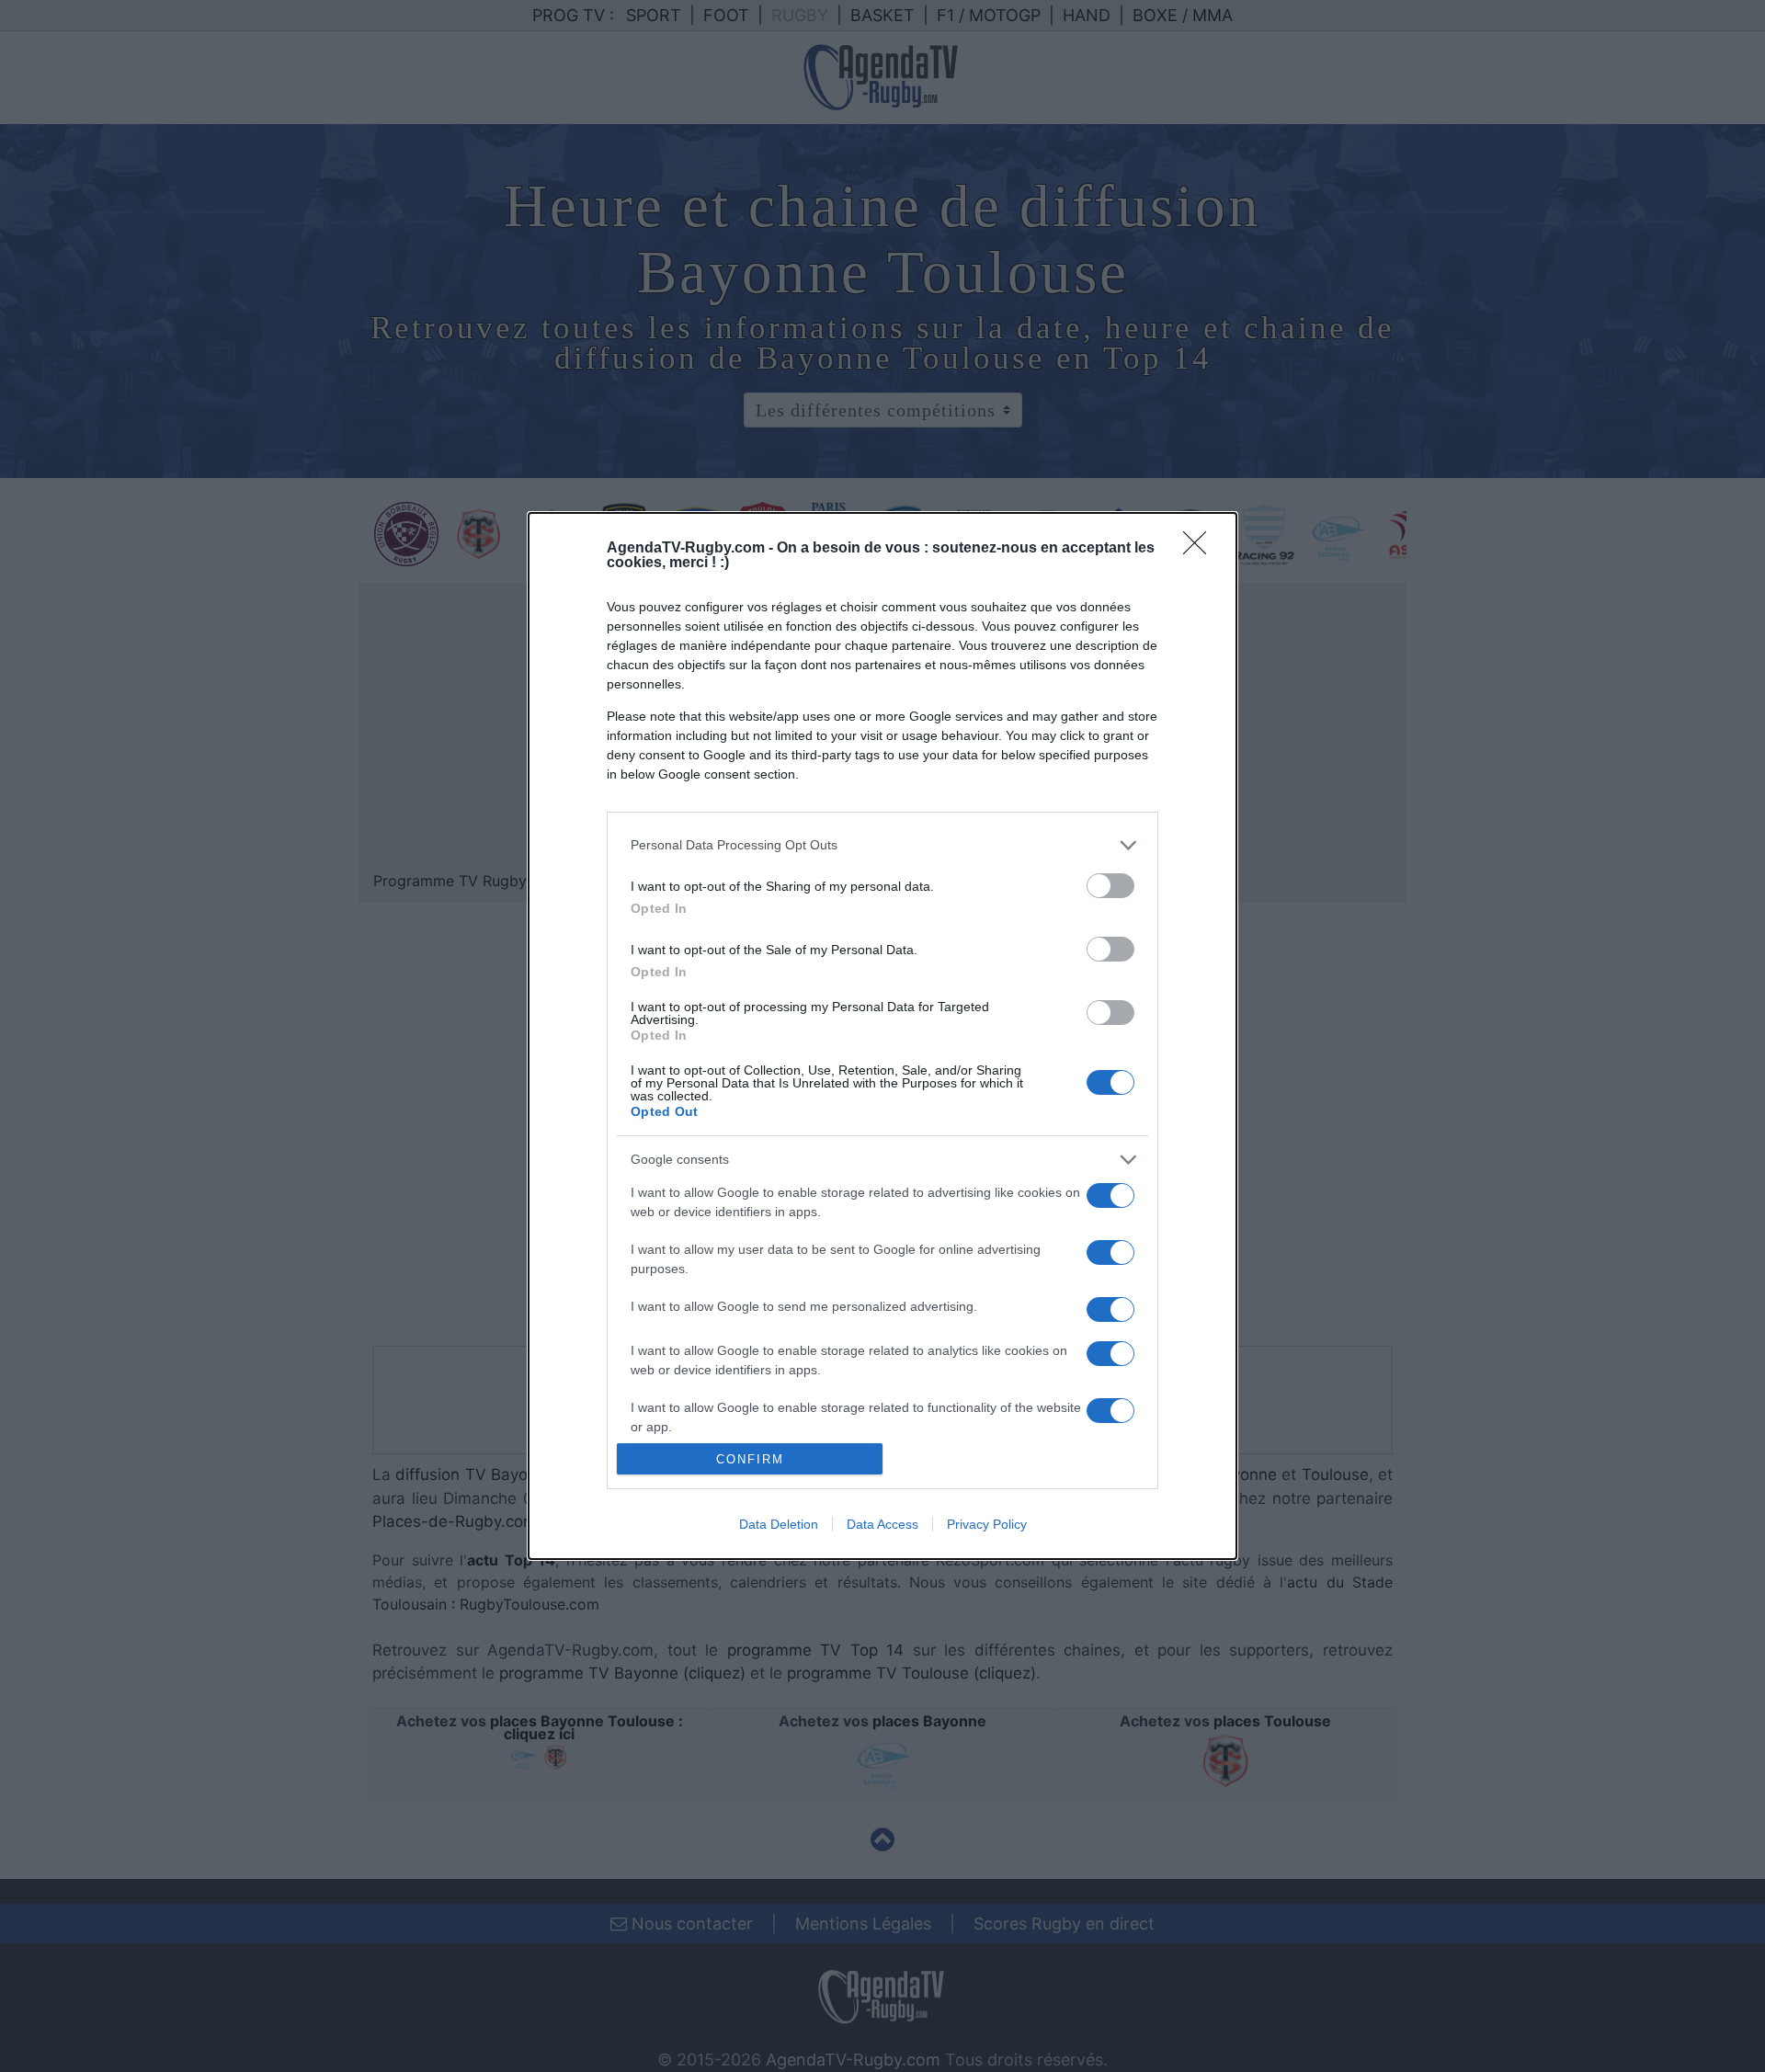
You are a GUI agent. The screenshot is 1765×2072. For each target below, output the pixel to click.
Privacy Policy (987, 1524)
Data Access (882, 1524)
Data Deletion (779, 1524)
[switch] (1110, 886)
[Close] (1201, 549)
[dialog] (882, 1036)
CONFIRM (750, 1459)
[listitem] (882, 845)
